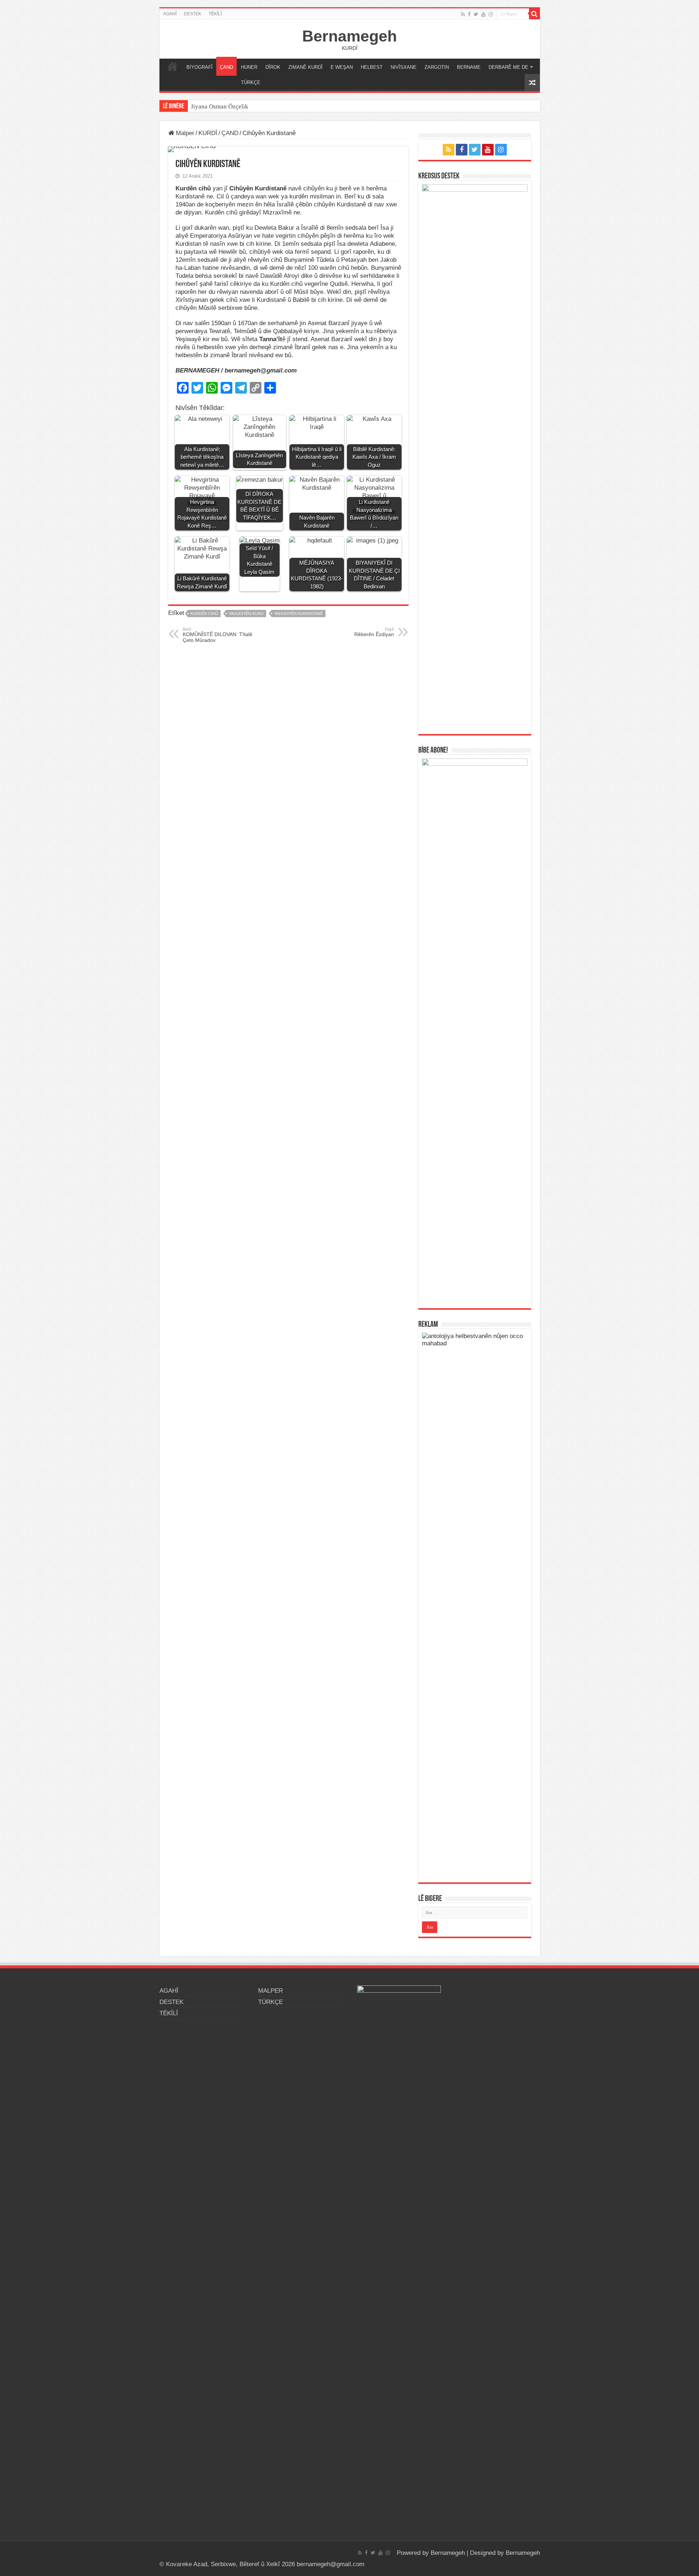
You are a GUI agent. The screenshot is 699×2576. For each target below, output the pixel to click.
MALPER (173, 66)
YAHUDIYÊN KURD (246, 614)
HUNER (249, 67)
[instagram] (491, 14)
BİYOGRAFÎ (200, 67)
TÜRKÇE (251, 82)
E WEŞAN (342, 67)
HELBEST (372, 67)
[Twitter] (476, 14)
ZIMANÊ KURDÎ (305, 67)
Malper (184, 133)
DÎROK (273, 67)
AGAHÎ (170, 14)
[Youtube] (483, 14)
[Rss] (463, 14)
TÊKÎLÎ (215, 14)
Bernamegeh (349, 36)
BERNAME (469, 67)
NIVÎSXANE (404, 67)
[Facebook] (469, 14)
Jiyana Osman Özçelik (220, 106)
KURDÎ (208, 133)
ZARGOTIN (437, 67)
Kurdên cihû (204, 614)
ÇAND (226, 67)
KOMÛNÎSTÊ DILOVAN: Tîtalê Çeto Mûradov (218, 635)
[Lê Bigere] (534, 14)
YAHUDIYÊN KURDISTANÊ (299, 614)
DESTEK (193, 14)
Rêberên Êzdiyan (374, 632)
